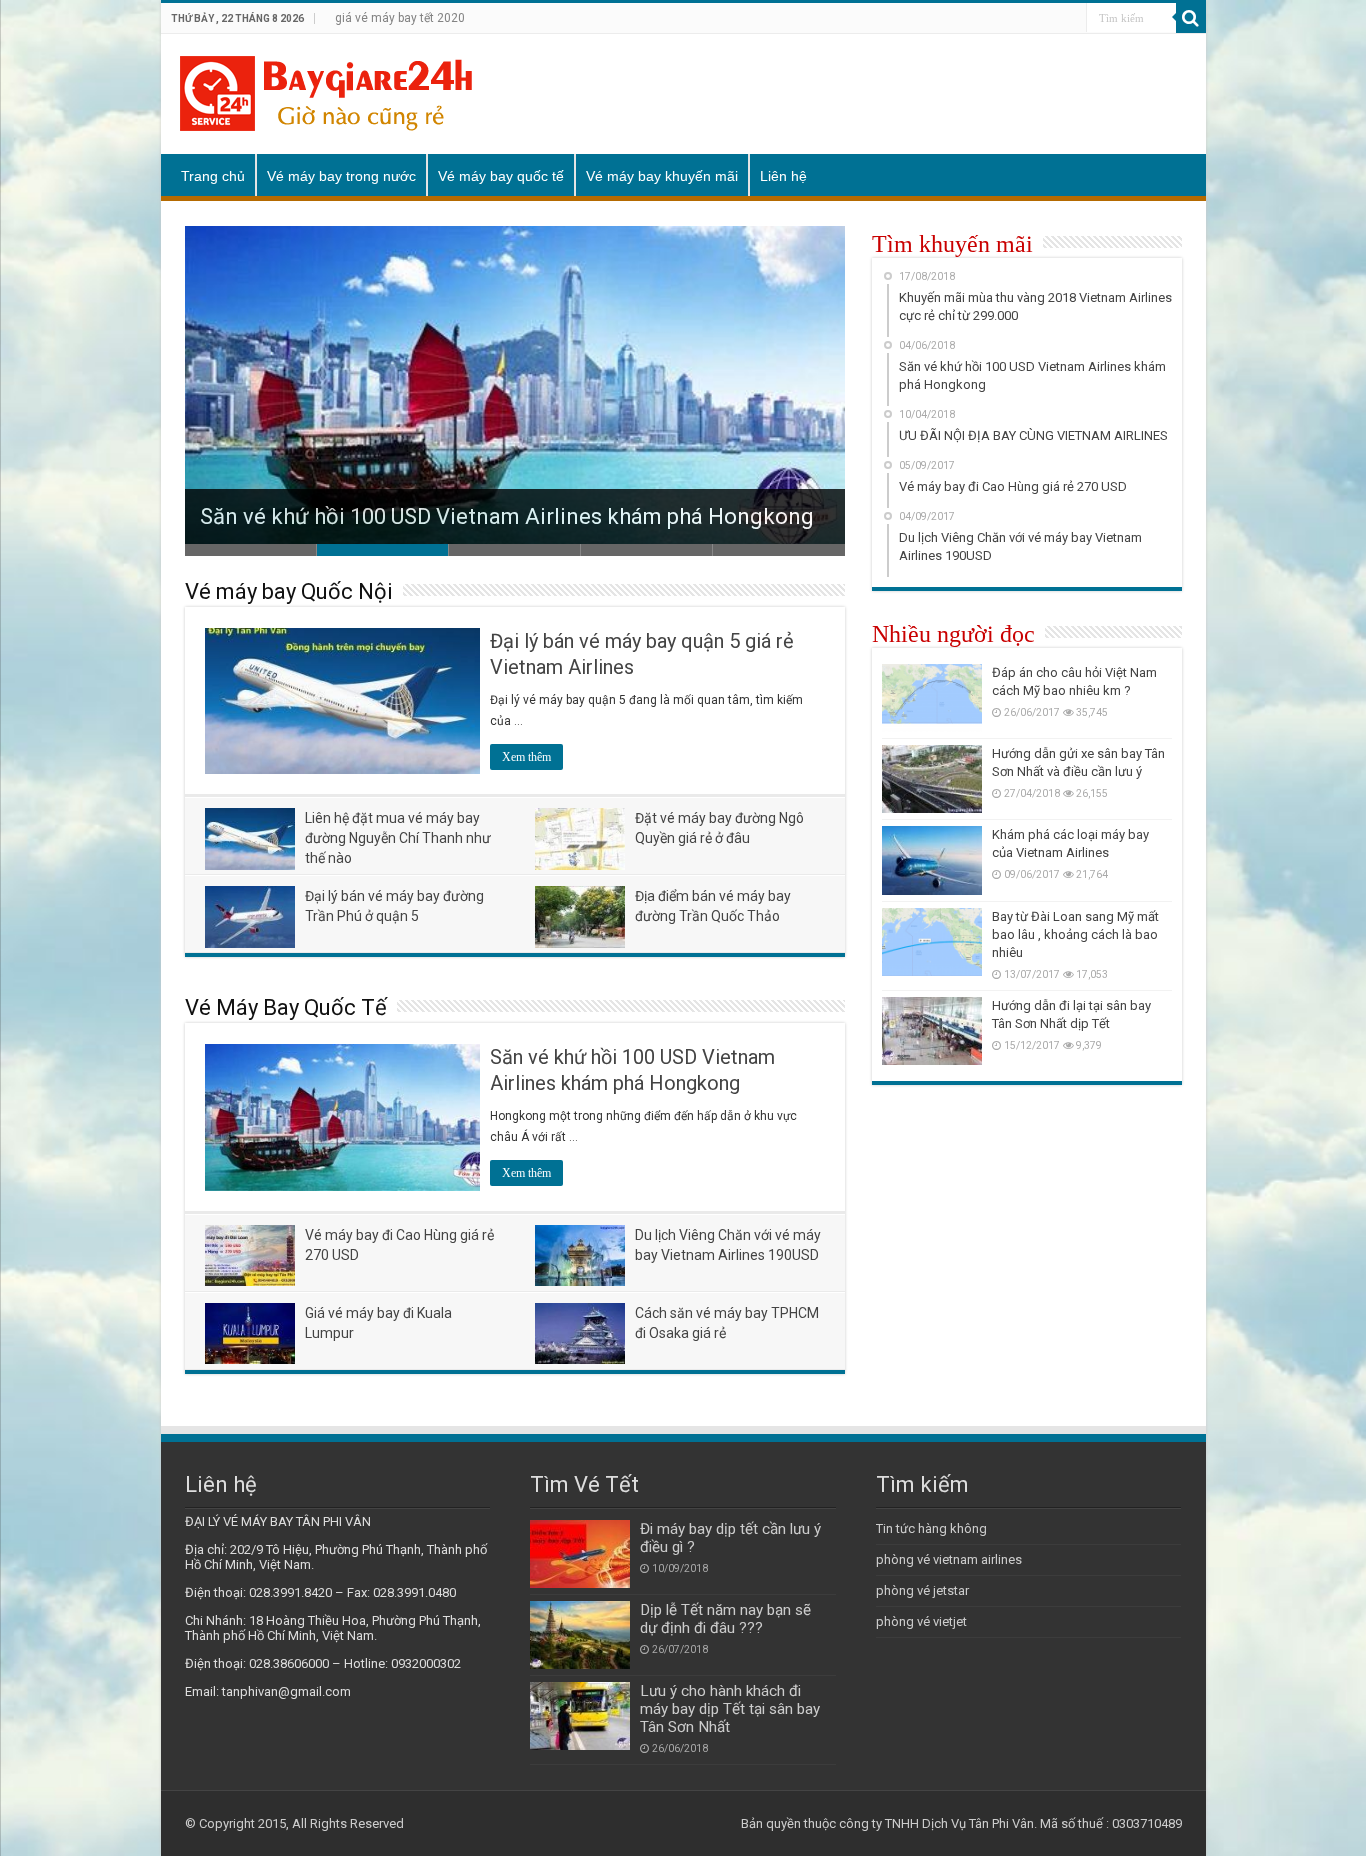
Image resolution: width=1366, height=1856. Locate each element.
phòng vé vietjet (921, 1621)
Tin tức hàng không (931, 1528)
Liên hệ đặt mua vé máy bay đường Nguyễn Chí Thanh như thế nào (398, 838)
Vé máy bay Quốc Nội (289, 591)
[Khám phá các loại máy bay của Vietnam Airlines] (932, 860)
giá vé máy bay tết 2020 (400, 18)
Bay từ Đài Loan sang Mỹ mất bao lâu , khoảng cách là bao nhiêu (1075, 934)
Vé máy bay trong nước (341, 176)
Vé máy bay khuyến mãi (662, 176)
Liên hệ (783, 176)
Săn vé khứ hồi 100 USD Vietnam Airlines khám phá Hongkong (507, 516)
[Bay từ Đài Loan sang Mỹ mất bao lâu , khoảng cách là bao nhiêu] (932, 942)
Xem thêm (526, 757)
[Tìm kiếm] (1191, 18)
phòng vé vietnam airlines (949, 1559)
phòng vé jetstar (922, 1590)
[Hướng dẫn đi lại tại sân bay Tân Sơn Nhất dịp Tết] (932, 1031)
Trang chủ (213, 176)
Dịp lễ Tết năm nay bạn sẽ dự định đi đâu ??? (725, 1619)
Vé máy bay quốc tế (501, 176)
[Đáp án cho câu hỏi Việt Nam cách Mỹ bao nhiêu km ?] (932, 698)
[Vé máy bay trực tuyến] (326, 90)
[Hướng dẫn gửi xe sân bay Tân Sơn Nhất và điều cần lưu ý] (932, 779)
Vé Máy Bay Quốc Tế (286, 1007)
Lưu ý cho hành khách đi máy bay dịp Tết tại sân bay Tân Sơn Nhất (730, 1709)
